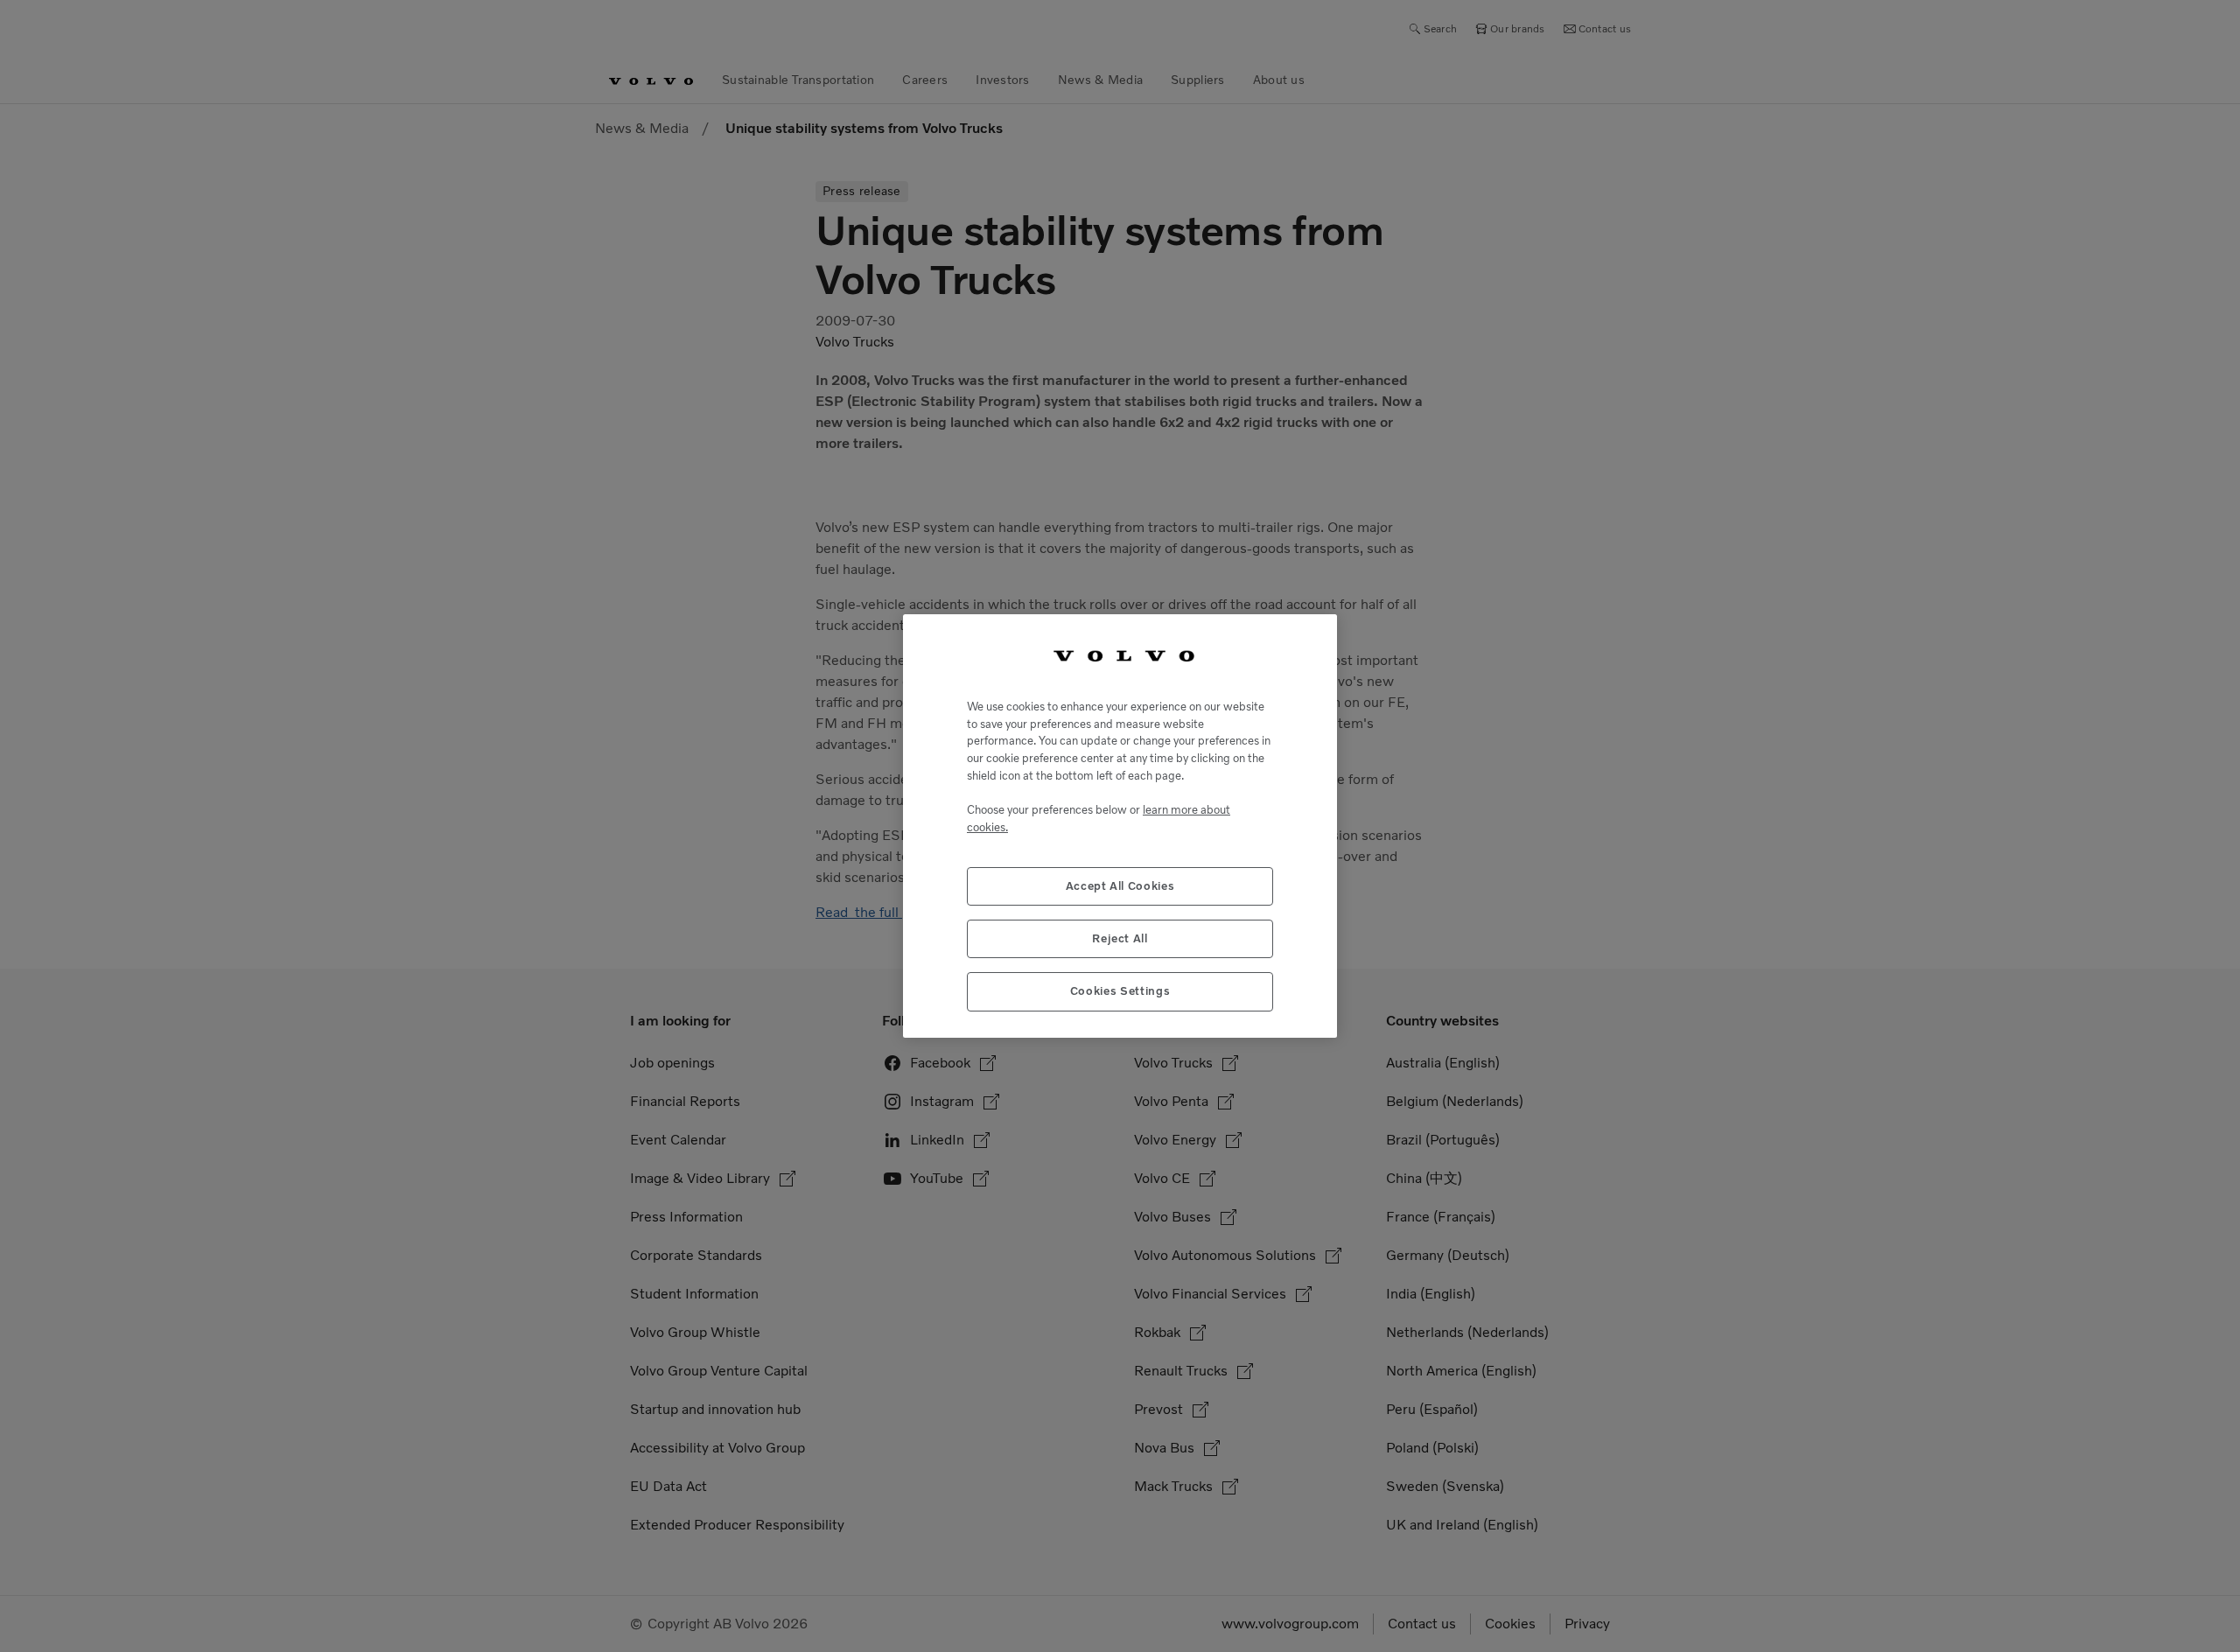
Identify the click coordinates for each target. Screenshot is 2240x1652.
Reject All (1120, 938)
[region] (1120, 826)
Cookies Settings (1120, 991)
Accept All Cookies (1120, 886)
